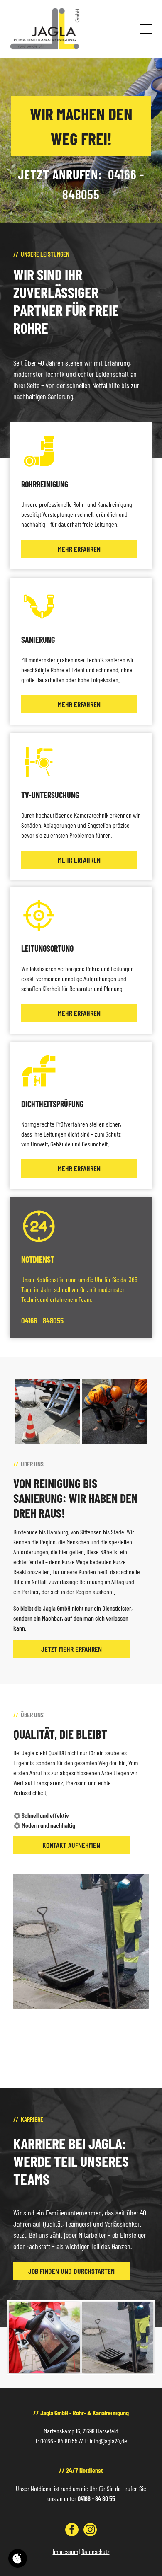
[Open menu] (146, 29)
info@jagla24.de (108, 2441)
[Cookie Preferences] (18, 2558)
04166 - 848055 (42, 1320)
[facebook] (72, 2531)
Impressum (65, 2551)
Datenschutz (96, 2551)
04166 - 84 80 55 (59, 2441)
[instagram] (90, 2531)
